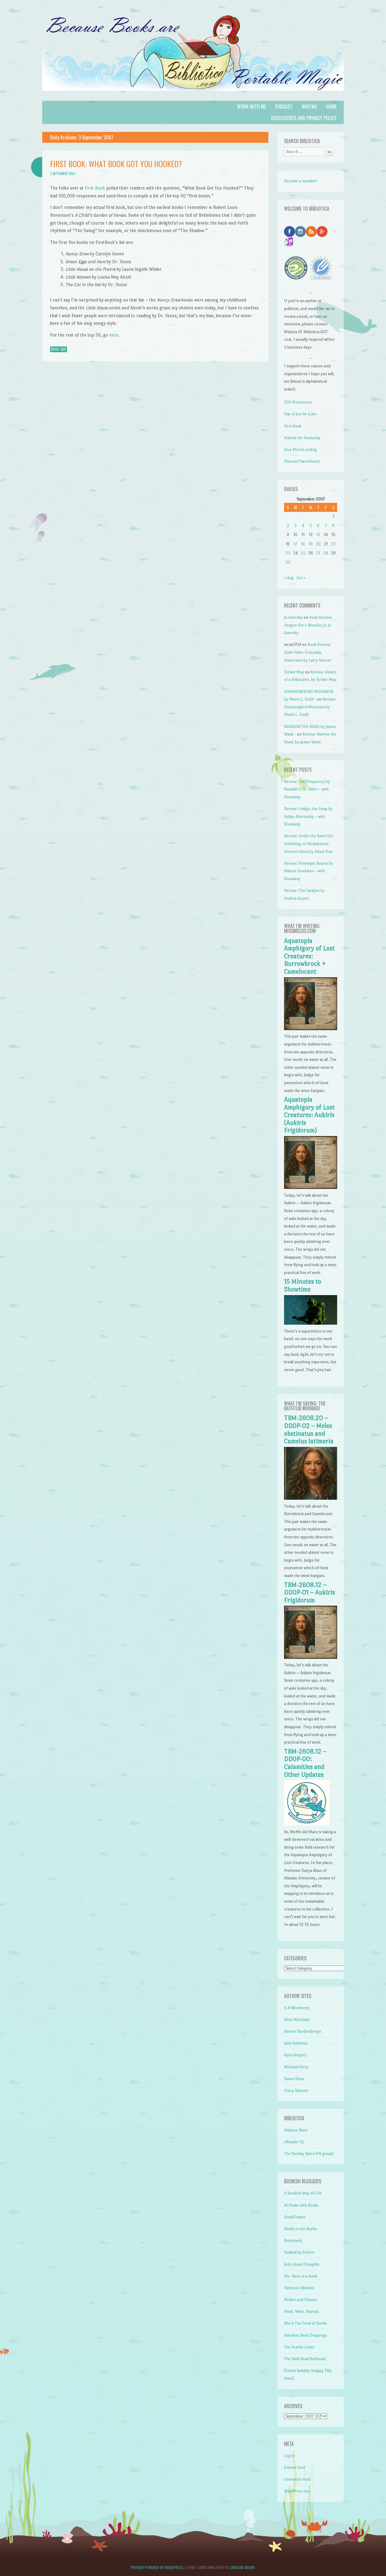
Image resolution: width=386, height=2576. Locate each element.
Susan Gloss (294, 2079)
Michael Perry (296, 2067)
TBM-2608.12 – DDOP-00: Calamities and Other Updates (305, 1763)
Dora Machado (297, 2020)
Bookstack (293, 2241)
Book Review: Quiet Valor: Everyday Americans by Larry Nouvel (307, 652)
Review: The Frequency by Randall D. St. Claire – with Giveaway (307, 789)
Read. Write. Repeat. (302, 2311)
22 (333, 544)
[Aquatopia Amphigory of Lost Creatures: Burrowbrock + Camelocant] (310, 1029)
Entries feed (295, 2467)
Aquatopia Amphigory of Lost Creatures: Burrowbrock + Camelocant (309, 956)
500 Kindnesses (298, 402)
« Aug (289, 578)
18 (303, 544)
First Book (95, 188)
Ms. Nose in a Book (301, 2276)
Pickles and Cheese (301, 2300)
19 (311, 544)
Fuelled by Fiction (299, 2252)
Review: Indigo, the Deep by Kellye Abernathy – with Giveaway (308, 816)
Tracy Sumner (296, 2091)
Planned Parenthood (302, 461)
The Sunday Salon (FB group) (309, 2154)
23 (288, 553)
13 (318, 535)
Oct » (301, 578)
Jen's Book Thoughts (302, 2264)
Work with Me (252, 107)
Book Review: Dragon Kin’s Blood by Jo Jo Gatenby (308, 625)
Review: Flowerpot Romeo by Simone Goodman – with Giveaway (309, 871)
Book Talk (59, 349)
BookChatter (295, 2217)
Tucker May (294, 672)
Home (331, 107)
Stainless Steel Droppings (305, 2335)
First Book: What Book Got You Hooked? (116, 164)
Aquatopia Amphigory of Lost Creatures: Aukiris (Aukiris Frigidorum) (309, 1115)
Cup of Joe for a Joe (300, 414)
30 (288, 562)
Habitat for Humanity (302, 438)
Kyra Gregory (296, 2055)
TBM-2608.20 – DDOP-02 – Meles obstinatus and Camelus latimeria (309, 1430)
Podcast (284, 107)
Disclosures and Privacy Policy (304, 118)
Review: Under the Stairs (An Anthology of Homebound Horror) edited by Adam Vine (309, 844)
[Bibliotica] (193, 97)
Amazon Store (296, 2130)
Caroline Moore (242, 2567)
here (114, 335)
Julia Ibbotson (296, 2043)
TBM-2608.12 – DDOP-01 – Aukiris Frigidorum (310, 1593)
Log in (289, 2456)
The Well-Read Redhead (305, 2359)
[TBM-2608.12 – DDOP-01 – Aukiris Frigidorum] (310, 1657)
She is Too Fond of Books (305, 2323)
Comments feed (297, 2479)
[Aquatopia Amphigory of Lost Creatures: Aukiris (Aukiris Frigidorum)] (310, 1187)
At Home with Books (301, 2205)
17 (295, 544)
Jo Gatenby (293, 617)
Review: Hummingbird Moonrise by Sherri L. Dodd (310, 707)
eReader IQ (294, 2142)
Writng (309, 107)
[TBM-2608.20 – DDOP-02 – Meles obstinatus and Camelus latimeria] (310, 1498)
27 (318, 553)
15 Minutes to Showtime (303, 1285)
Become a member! (301, 181)
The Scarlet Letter (299, 2347)
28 (326, 553)
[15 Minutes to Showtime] (310, 1323)
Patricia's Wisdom (299, 2288)
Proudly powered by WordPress (157, 2567)
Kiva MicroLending (301, 450)
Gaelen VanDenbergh (303, 2031)
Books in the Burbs (300, 2229)
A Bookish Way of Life (303, 2193)
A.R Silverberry (297, 2008)
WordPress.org (297, 2491)
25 (303, 553)
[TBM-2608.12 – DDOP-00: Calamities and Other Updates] (307, 1824)
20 (318, 544)
